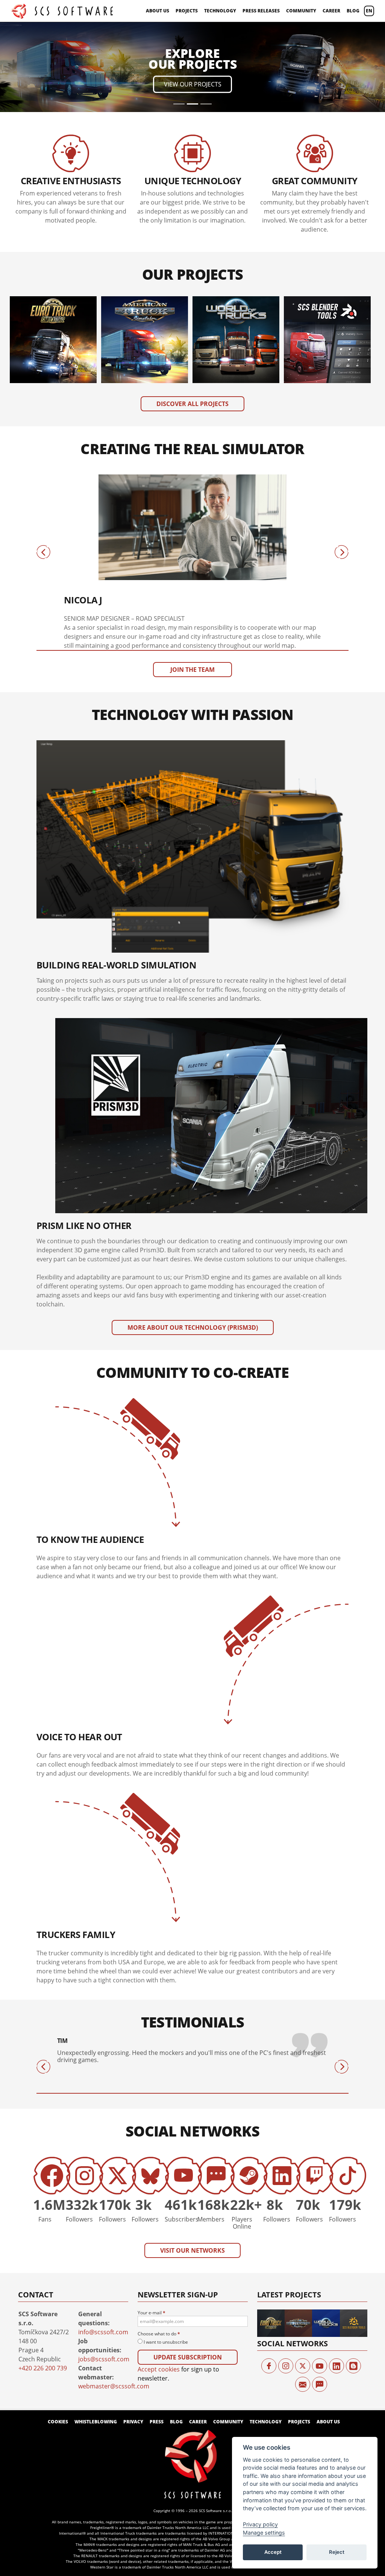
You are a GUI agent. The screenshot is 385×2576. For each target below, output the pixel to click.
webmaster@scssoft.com (114, 2304)
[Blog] (353, 2284)
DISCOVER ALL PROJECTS (192, 321)
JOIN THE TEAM (192, 587)
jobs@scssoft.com (104, 2277)
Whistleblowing (96, 2339)
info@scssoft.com (103, 2250)
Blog (353, 11)
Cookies (58, 2339)
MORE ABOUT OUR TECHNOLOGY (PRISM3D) (193, 1245)
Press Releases (261, 11)
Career (331, 11)
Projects (187, 11)
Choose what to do (159, 2251)
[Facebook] (269, 2284)
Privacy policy (260, 2524)
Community (301, 11)
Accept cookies (159, 2287)
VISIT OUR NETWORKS (192, 2168)
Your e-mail (152, 2230)
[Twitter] (303, 2284)
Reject (337, 2552)
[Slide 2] (192, 22)
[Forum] (320, 2302)
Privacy (133, 2339)
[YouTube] (320, 2284)
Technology (220, 11)
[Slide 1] (179, 22)
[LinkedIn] (336, 2284)
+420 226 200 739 (43, 2286)
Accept (273, 2552)
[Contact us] (303, 2302)
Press (157, 2339)
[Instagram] (286, 2284)
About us (158, 11)
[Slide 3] (206, 22)
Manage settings (264, 2533)
